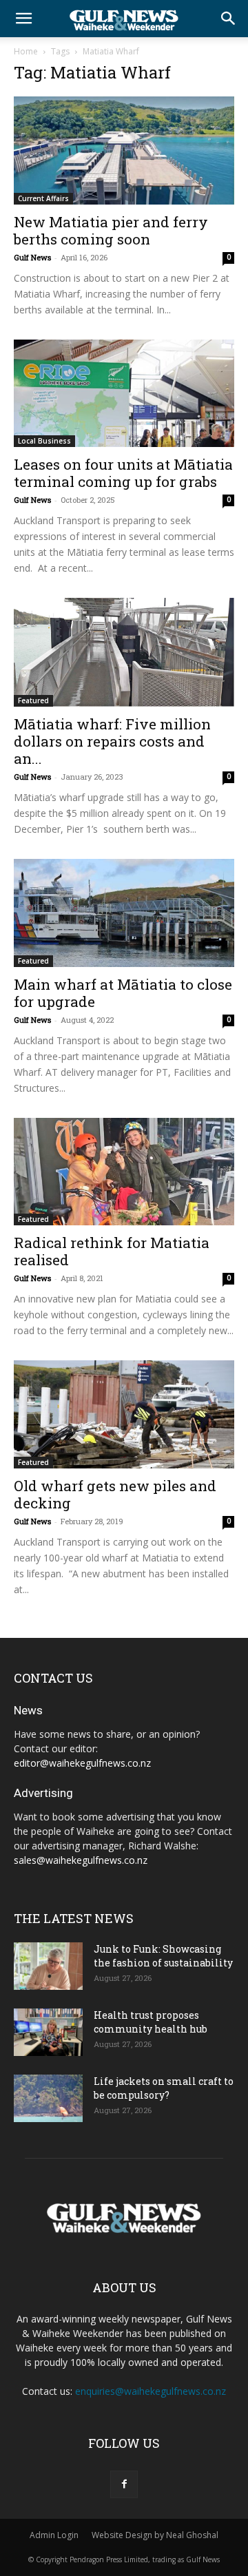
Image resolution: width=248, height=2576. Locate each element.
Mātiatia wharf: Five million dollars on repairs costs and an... (112, 741)
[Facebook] (124, 2484)
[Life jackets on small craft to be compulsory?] (48, 2098)
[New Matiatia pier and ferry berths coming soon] (124, 150)
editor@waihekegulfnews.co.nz (82, 1763)
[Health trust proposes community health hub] (48, 2032)
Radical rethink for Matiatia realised (112, 1251)
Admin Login (54, 2535)
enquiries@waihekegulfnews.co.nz (151, 2391)
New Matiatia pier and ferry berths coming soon (111, 230)
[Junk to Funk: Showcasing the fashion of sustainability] (48, 1966)
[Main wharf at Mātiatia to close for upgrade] (124, 913)
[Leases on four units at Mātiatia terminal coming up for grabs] (124, 394)
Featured (33, 700)
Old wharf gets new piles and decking (115, 1494)
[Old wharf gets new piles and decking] (124, 1414)
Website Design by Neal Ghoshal (155, 2535)
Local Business (44, 441)
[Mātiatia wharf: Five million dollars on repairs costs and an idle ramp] (124, 652)
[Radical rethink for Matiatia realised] (124, 1172)
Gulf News (32, 257)
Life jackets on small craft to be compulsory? (164, 2088)
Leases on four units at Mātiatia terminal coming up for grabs (123, 473)
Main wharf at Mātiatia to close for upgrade (123, 993)
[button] (23, 19)
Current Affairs (43, 198)
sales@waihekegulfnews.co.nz (81, 1860)
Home (26, 51)
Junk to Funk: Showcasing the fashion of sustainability (163, 1956)
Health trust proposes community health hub (151, 2022)
